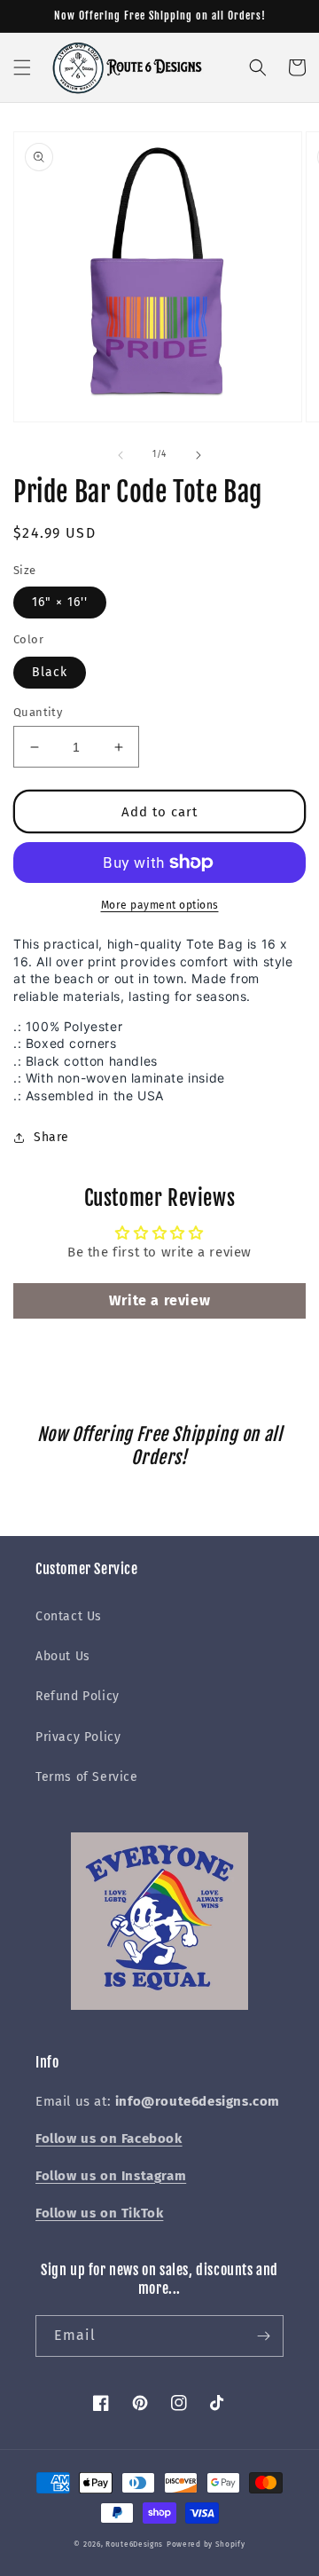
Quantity (38, 712)
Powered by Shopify (206, 2544)
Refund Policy (78, 1696)
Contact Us (69, 1616)
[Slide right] (198, 455)
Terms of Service (87, 1777)
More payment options (160, 905)
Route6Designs (134, 2544)
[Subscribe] (263, 2336)
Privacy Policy (78, 1737)
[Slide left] (121, 455)
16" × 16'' (60, 602)
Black (50, 672)
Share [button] (51, 1137)
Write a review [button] (159, 1300)
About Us (63, 1656)
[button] (22, 67)
